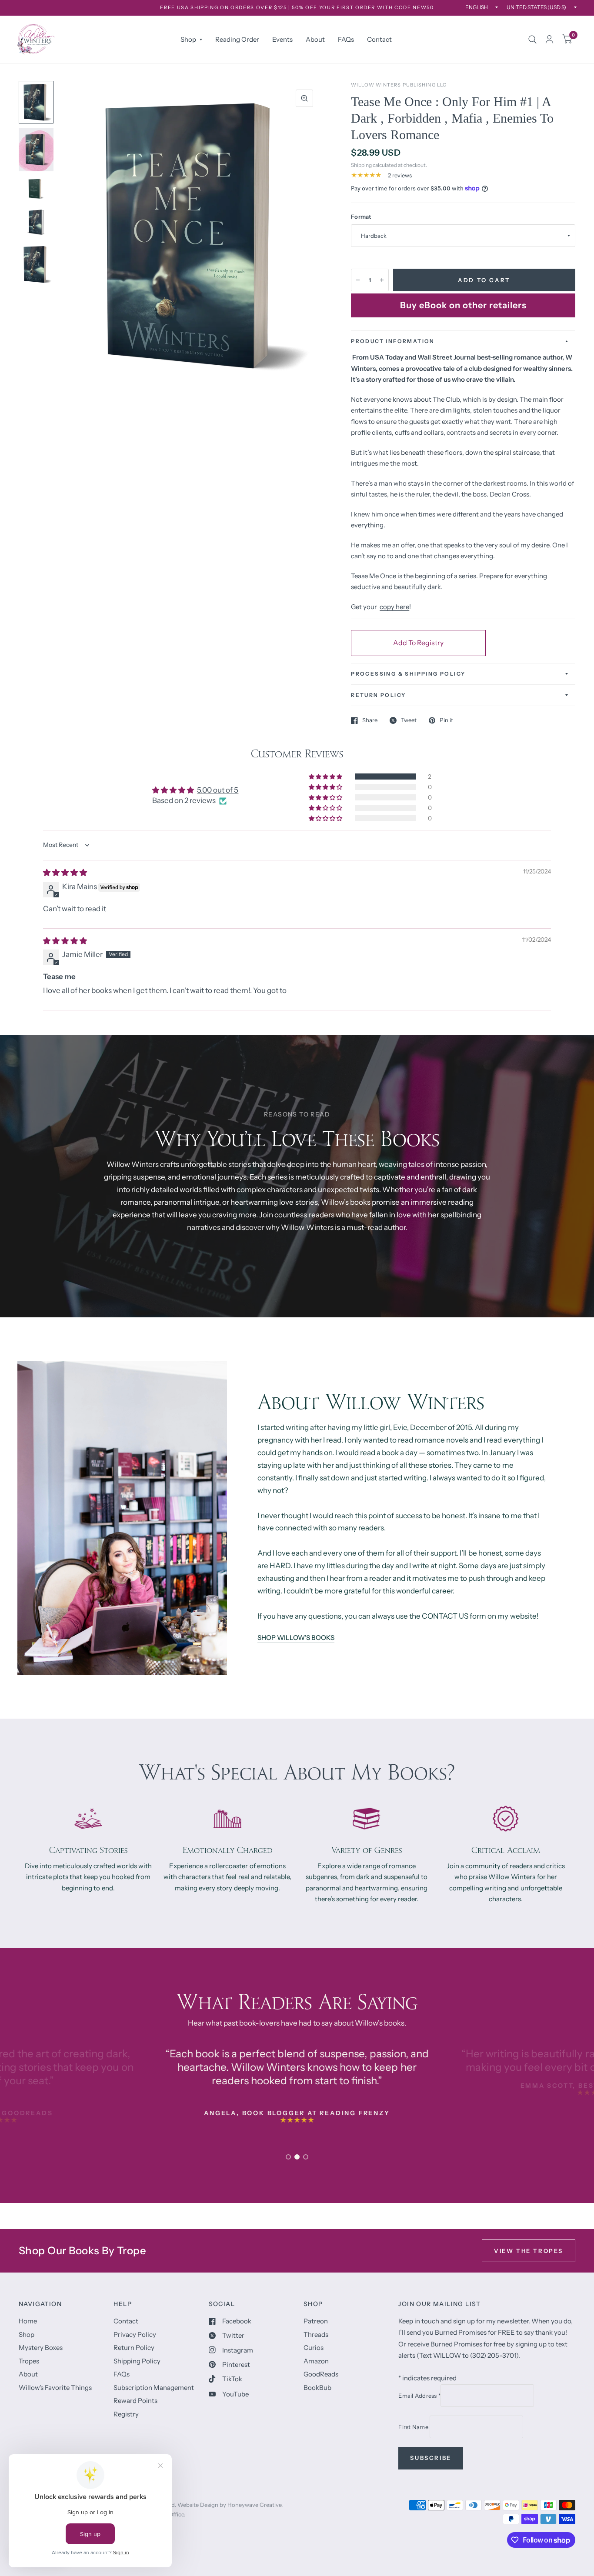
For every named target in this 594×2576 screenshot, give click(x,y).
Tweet (409, 720)
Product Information (393, 341)
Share (370, 720)
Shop (188, 39)
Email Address (419, 2396)
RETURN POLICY (378, 695)
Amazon (316, 2361)
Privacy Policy (135, 2334)
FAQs (346, 39)
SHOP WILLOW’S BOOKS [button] (296, 1638)
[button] (326, 776)
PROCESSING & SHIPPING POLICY (408, 674)
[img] (65, 873)
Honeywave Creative (254, 2505)
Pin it (446, 720)
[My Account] (549, 39)
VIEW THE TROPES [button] (529, 2251)
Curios (314, 2348)
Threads (316, 2334)
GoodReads (321, 2374)
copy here (394, 607)
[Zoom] (304, 98)
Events (282, 39)
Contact (379, 39)
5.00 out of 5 (218, 790)
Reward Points (135, 2401)
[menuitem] (191, 40)
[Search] (532, 39)
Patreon (316, 2321)
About (315, 39)
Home (28, 2321)
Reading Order (237, 39)
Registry (126, 2414)
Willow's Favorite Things (55, 2388)
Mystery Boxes (41, 2348)
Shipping (361, 165)
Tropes (29, 2361)
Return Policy (134, 2348)
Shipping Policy (137, 2361)
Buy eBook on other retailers (463, 305)
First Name (414, 2427)
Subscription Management (154, 2388)
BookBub (317, 2388)
